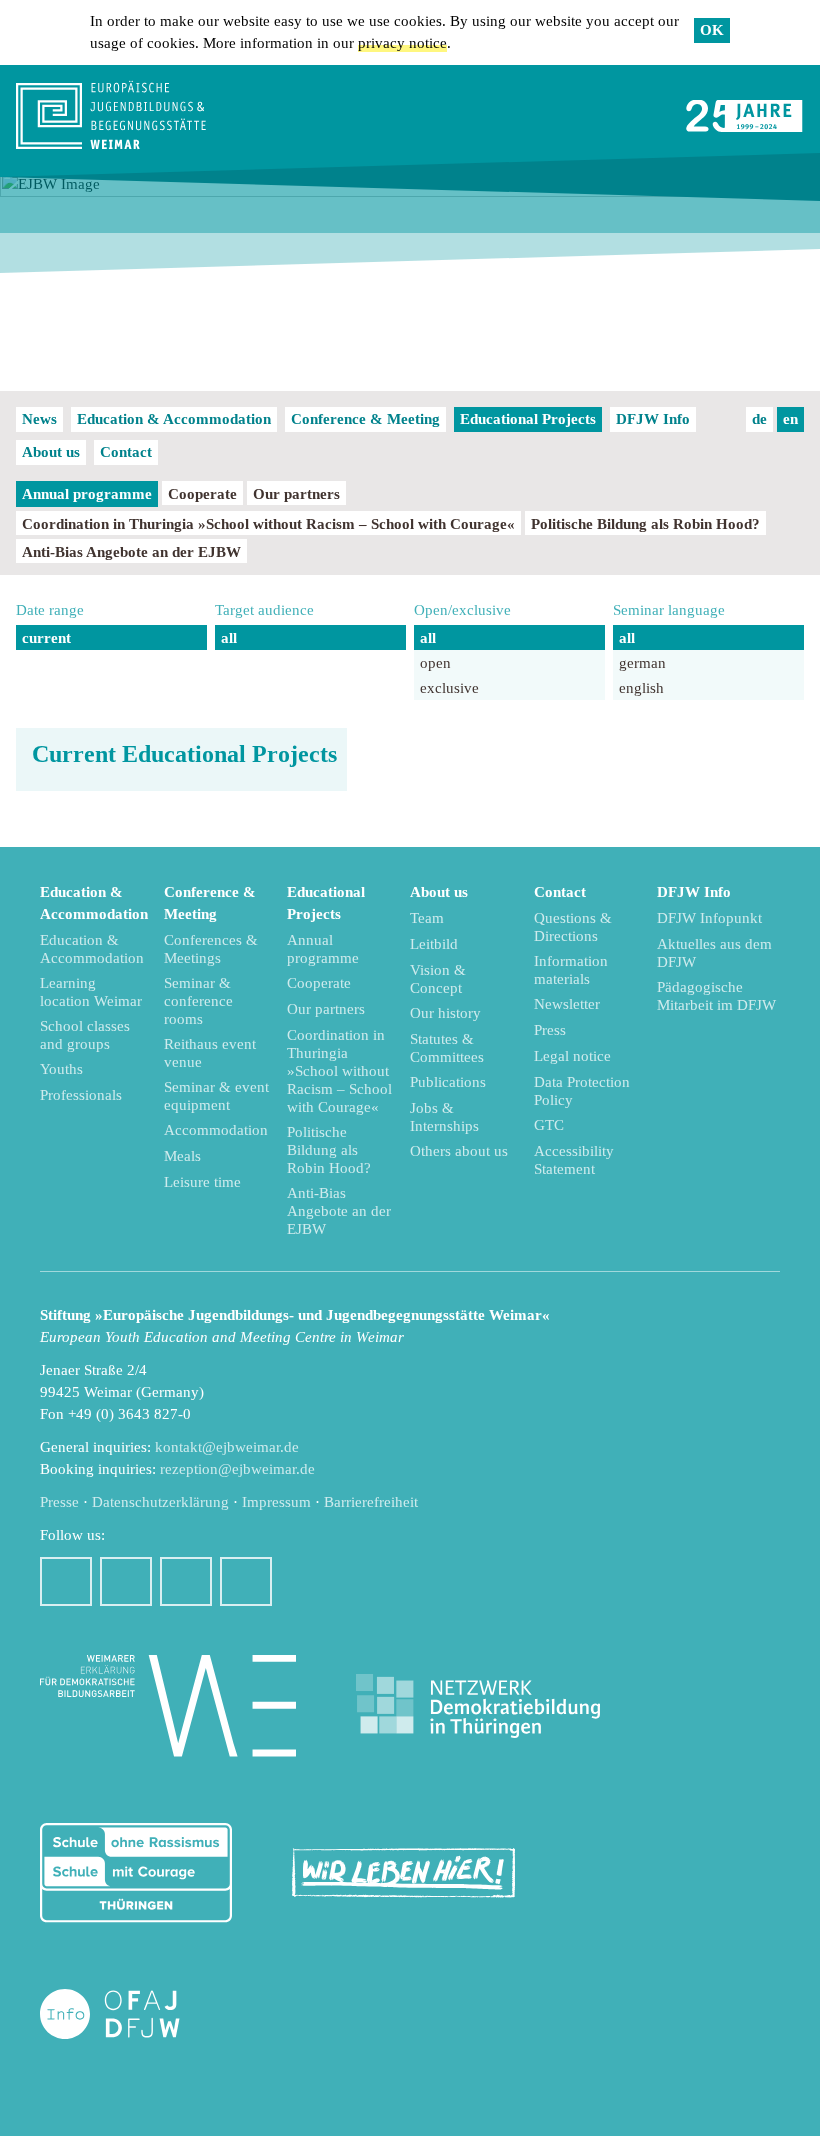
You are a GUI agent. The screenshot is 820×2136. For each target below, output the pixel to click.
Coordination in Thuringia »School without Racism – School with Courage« (268, 524)
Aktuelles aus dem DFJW (714, 953)
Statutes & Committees (447, 1048)
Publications (448, 1082)
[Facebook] (66, 1581)
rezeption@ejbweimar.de (237, 1469)
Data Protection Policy (582, 1091)
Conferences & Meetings (211, 949)
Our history (445, 1013)
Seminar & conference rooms (198, 1001)
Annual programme (87, 494)
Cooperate (202, 494)
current (46, 638)
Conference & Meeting (365, 419)
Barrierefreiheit (371, 1502)
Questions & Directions (573, 927)
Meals (182, 1156)
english (641, 688)
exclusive (449, 688)
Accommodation (216, 1130)
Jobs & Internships (444, 1117)
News (39, 419)
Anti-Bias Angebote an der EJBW (131, 552)
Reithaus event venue (210, 1053)
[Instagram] (126, 1581)
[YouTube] (186, 1581)
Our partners (296, 494)
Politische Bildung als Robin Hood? (645, 524)
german (642, 663)
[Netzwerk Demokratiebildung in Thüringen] (478, 1706)
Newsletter (567, 1004)
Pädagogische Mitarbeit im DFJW (716, 996)
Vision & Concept (438, 979)
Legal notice (572, 1056)
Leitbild (434, 944)
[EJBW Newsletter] (246, 1581)
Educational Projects (528, 419)
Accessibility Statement (574, 1160)
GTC (549, 1125)
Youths (61, 1069)
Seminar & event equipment (216, 1096)
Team (427, 918)
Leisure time (202, 1182)
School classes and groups (85, 1035)
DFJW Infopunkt (709, 918)
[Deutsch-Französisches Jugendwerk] (131, 2014)
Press (550, 1030)
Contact (126, 452)
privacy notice (402, 43)
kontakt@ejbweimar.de (227, 1447)
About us (51, 452)
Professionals (81, 1095)
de (759, 419)
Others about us (459, 1151)
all (229, 638)
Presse (59, 1502)
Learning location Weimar (91, 992)
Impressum (276, 1502)
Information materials (571, 970)
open (435, 663)
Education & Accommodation (174, 419)
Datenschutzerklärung (160, 1502)
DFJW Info (653, 419)
